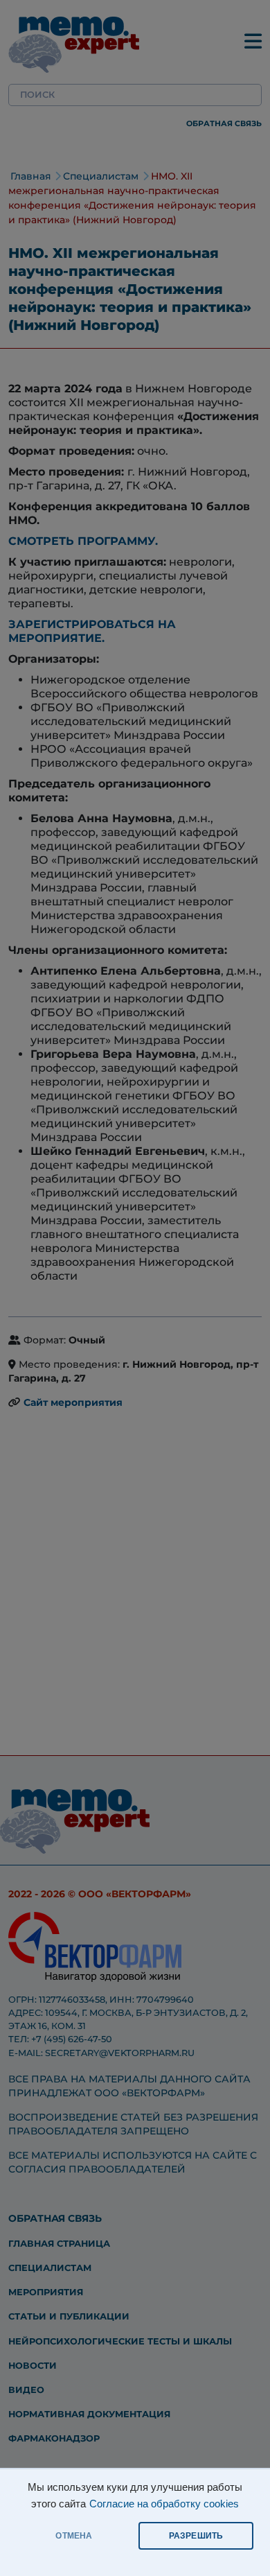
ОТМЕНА (74, 2536)
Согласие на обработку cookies (164, 2504)
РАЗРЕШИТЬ (196, 2536)
